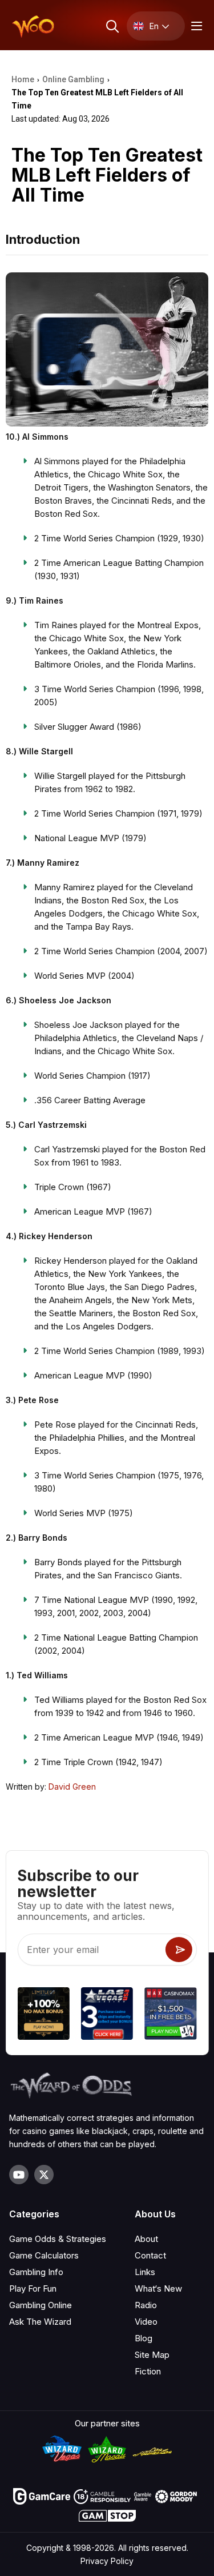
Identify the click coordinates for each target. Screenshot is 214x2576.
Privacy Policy (107, 2561)
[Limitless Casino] (43, 2015)
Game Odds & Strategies (58, 2239)
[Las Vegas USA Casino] (107, 2015)
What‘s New (158, 2288)
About (146, 2239)
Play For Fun (33, 2288)
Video (146, 2322)
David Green (72, 1787)
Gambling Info (36, 2272)
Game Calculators (44, 2255)
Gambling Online (41, 2305)
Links (145, 2272)
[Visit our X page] (44, 2175)
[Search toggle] (112, 26)
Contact (150, 2255)
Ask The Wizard (40, 2322)
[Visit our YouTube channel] (19, 2175)
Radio (146, 2305)
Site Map (152, 2355)
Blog (144, 2338)
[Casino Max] (170, 2015)
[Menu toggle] (195, 26)
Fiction (148, 2371)
